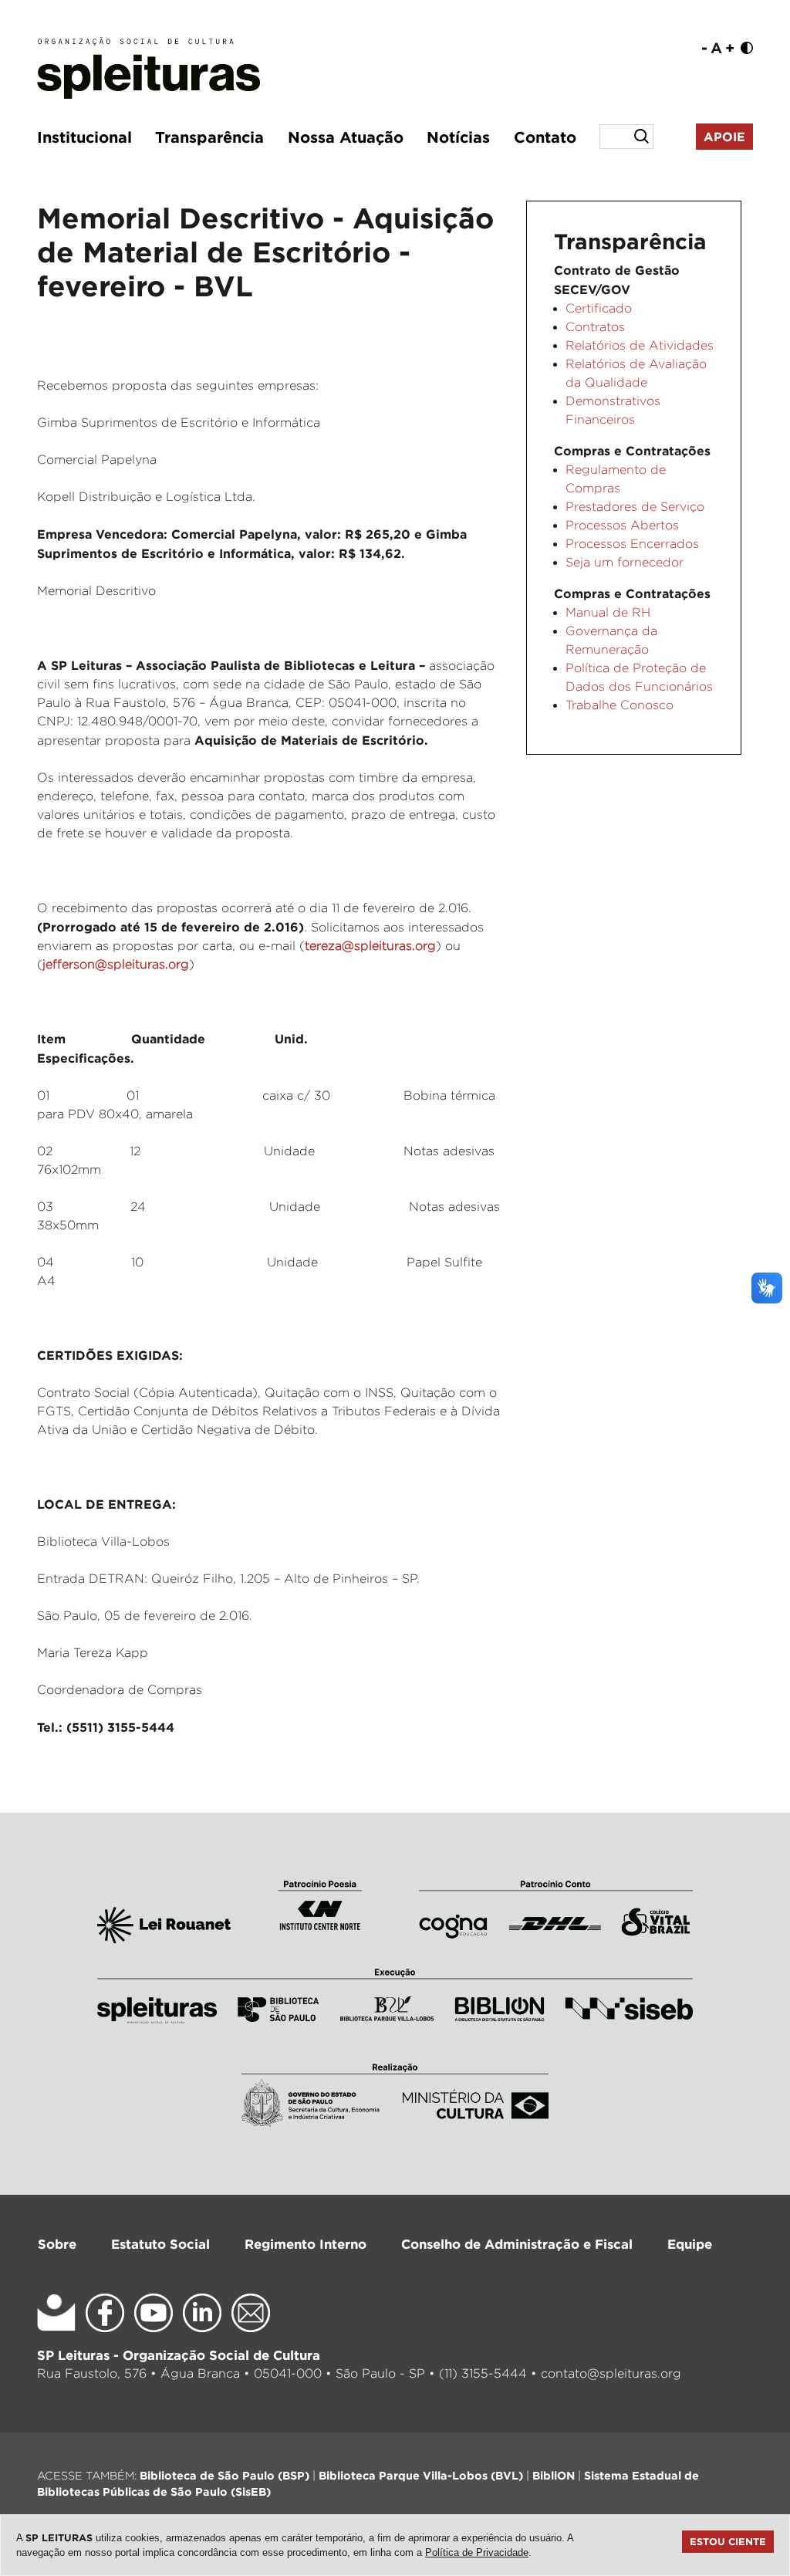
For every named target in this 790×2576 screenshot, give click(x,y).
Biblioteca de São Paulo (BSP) (225, 2475)
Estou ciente (728, 2541)
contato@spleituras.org (611, 2373)
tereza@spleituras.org (370, 946)
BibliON (554, 2475)
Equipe (690, 2244)
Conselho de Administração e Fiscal (517, 2244)
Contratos (595, 327)
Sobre (57, 2244)
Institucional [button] (84, 137)
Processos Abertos (622, 525)
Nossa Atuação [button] (346, 137)
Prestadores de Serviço (635, 507)
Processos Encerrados (632, 544)
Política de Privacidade (477, 2552)
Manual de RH (608, 612)
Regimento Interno (306, 2244)
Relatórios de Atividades (640, 345)
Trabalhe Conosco (620, 705)
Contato (545, 137)
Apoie (724, 137)
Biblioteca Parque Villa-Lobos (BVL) (421, 2475)
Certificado (599, 308)
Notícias (458, 137)
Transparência (209, 137)
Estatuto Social (160, 2244)
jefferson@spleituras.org (116, 964)
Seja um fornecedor (625, 562)
